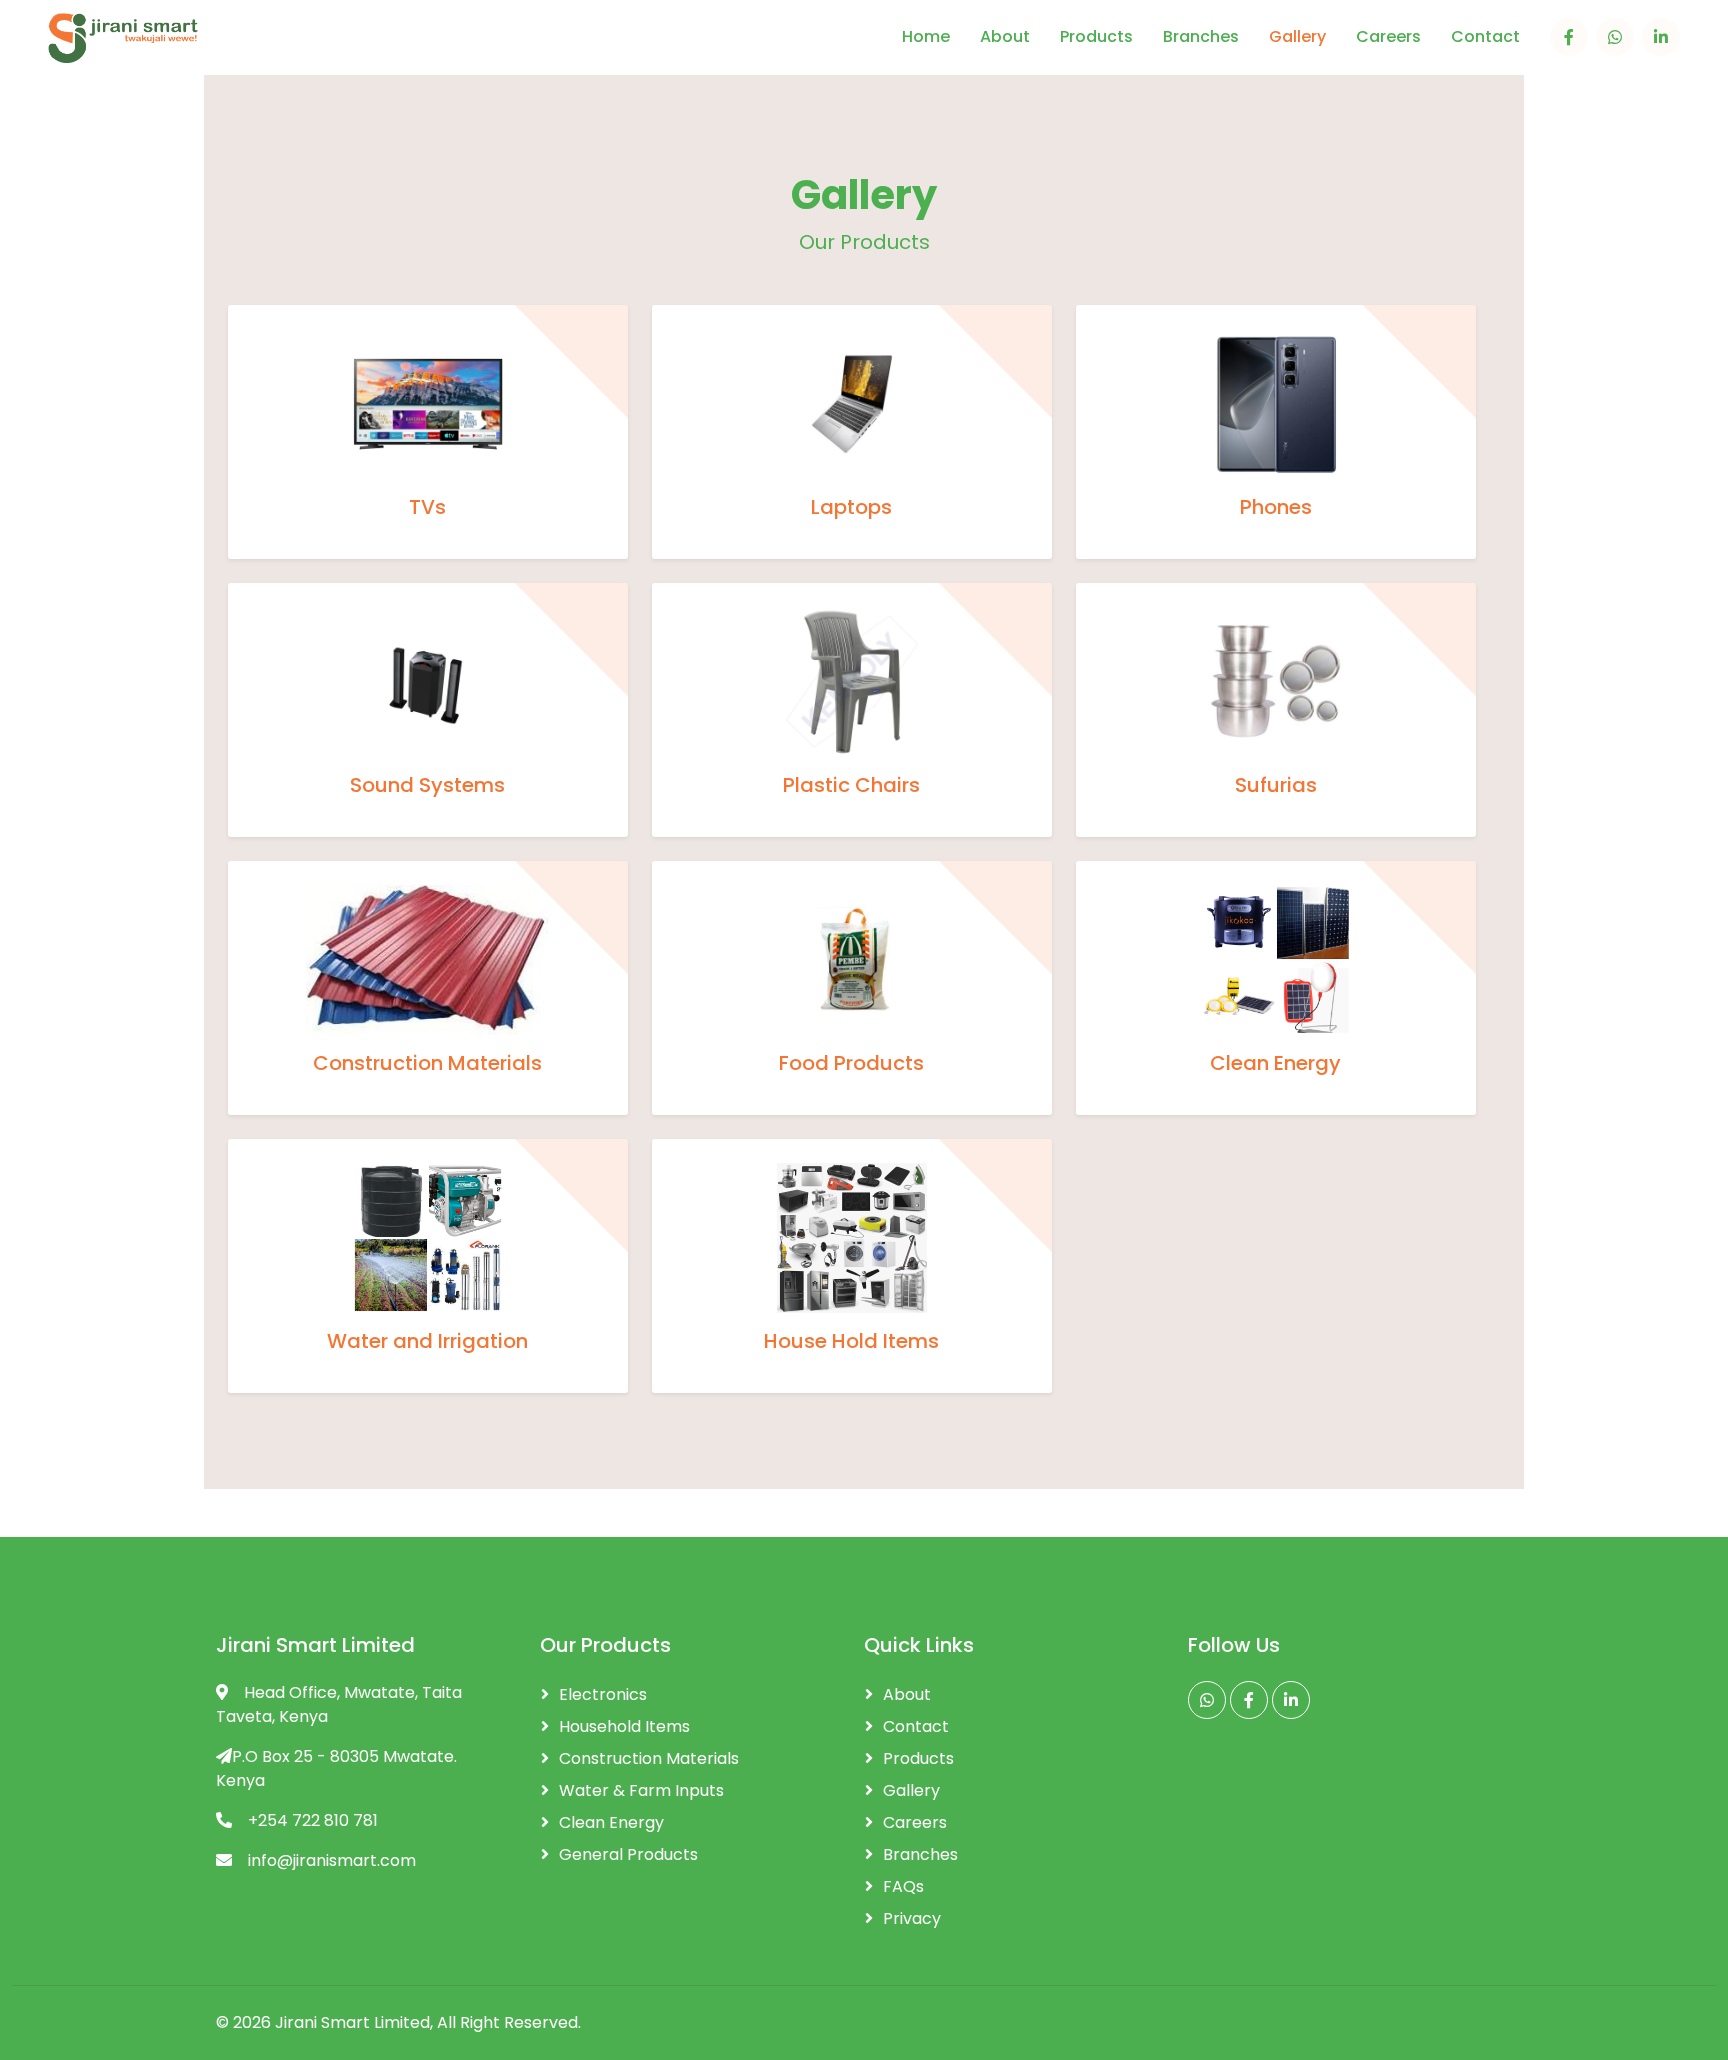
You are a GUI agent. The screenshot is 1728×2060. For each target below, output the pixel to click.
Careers (1388, 37)
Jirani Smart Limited (352, 2022)
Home (926, 37)
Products (1096, 37)
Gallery (1297, 37)
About (1005, 37)
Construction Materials (649, 1758)
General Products (628, 1854)
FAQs (903, 1886)
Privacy (912, 1918)
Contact (1485, 37)
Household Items (624, 1726)
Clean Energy (611, 1822)
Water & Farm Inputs (641, 1790)
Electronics (603, 1694)
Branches (1201, 37)
